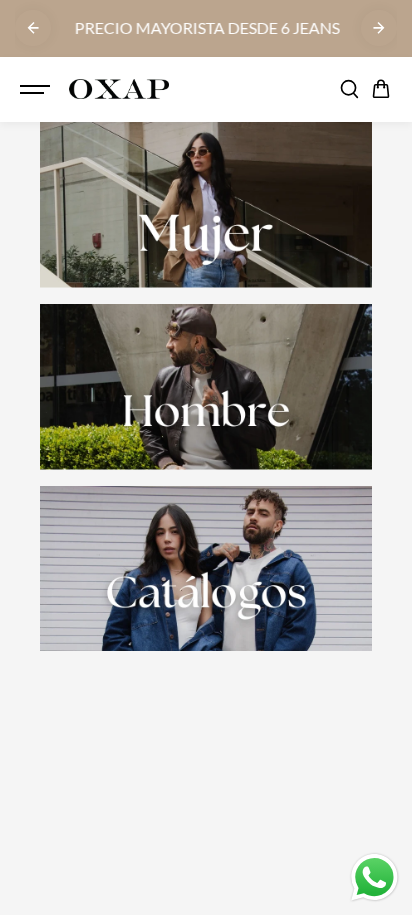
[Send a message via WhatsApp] (374, 877)
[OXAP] (119, 89)
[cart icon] (381, 89)
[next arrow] (379, 28)
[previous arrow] (33, 28)
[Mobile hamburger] (37, 89)
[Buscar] (349, 89)
